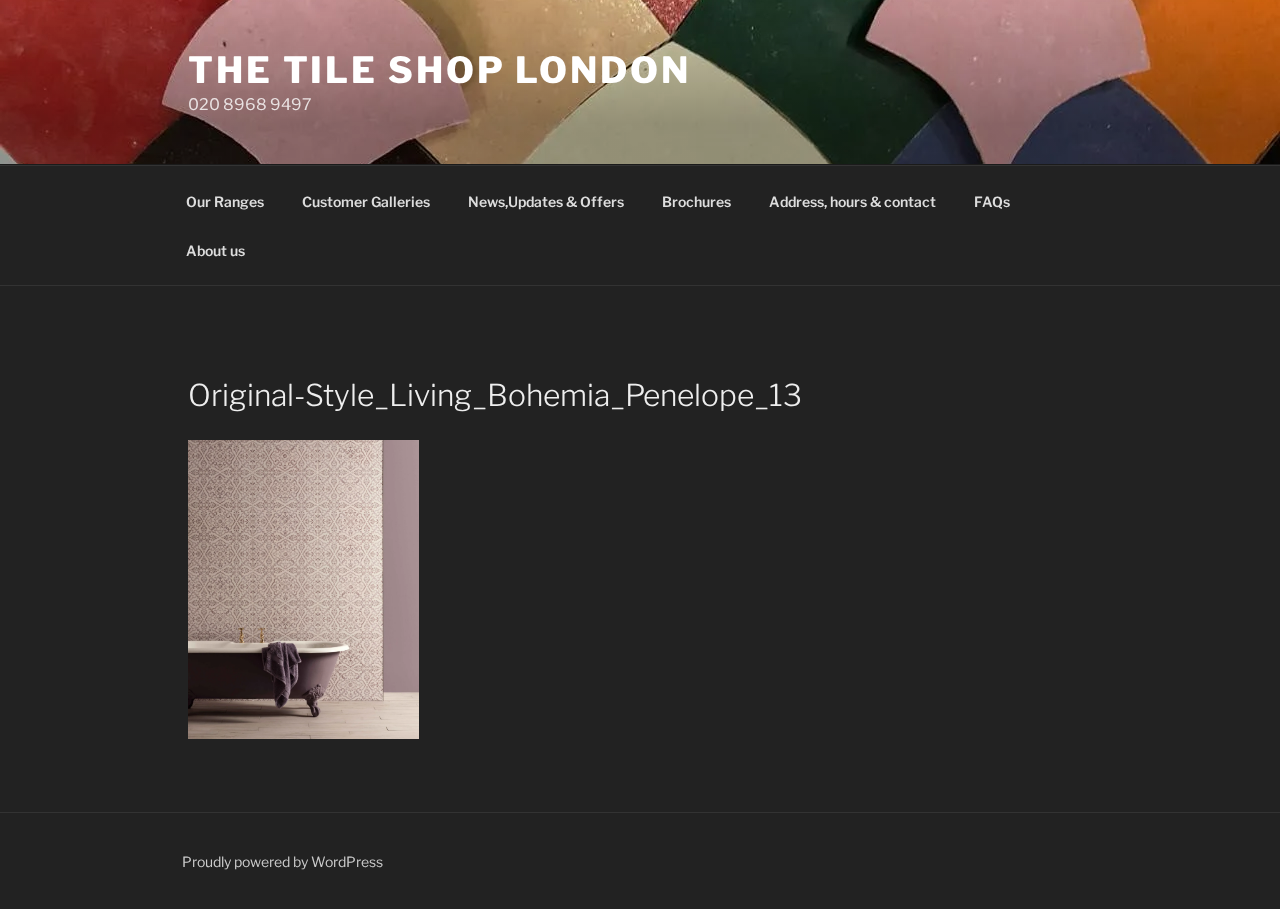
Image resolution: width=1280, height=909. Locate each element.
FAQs (992, 201)
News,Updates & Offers (546, 201)
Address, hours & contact (852, 201)
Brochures (696, 201)
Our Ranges (225, 201)
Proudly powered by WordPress (282, 861)
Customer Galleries (366, 201)
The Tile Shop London (439, 70)
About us (215, 250)
